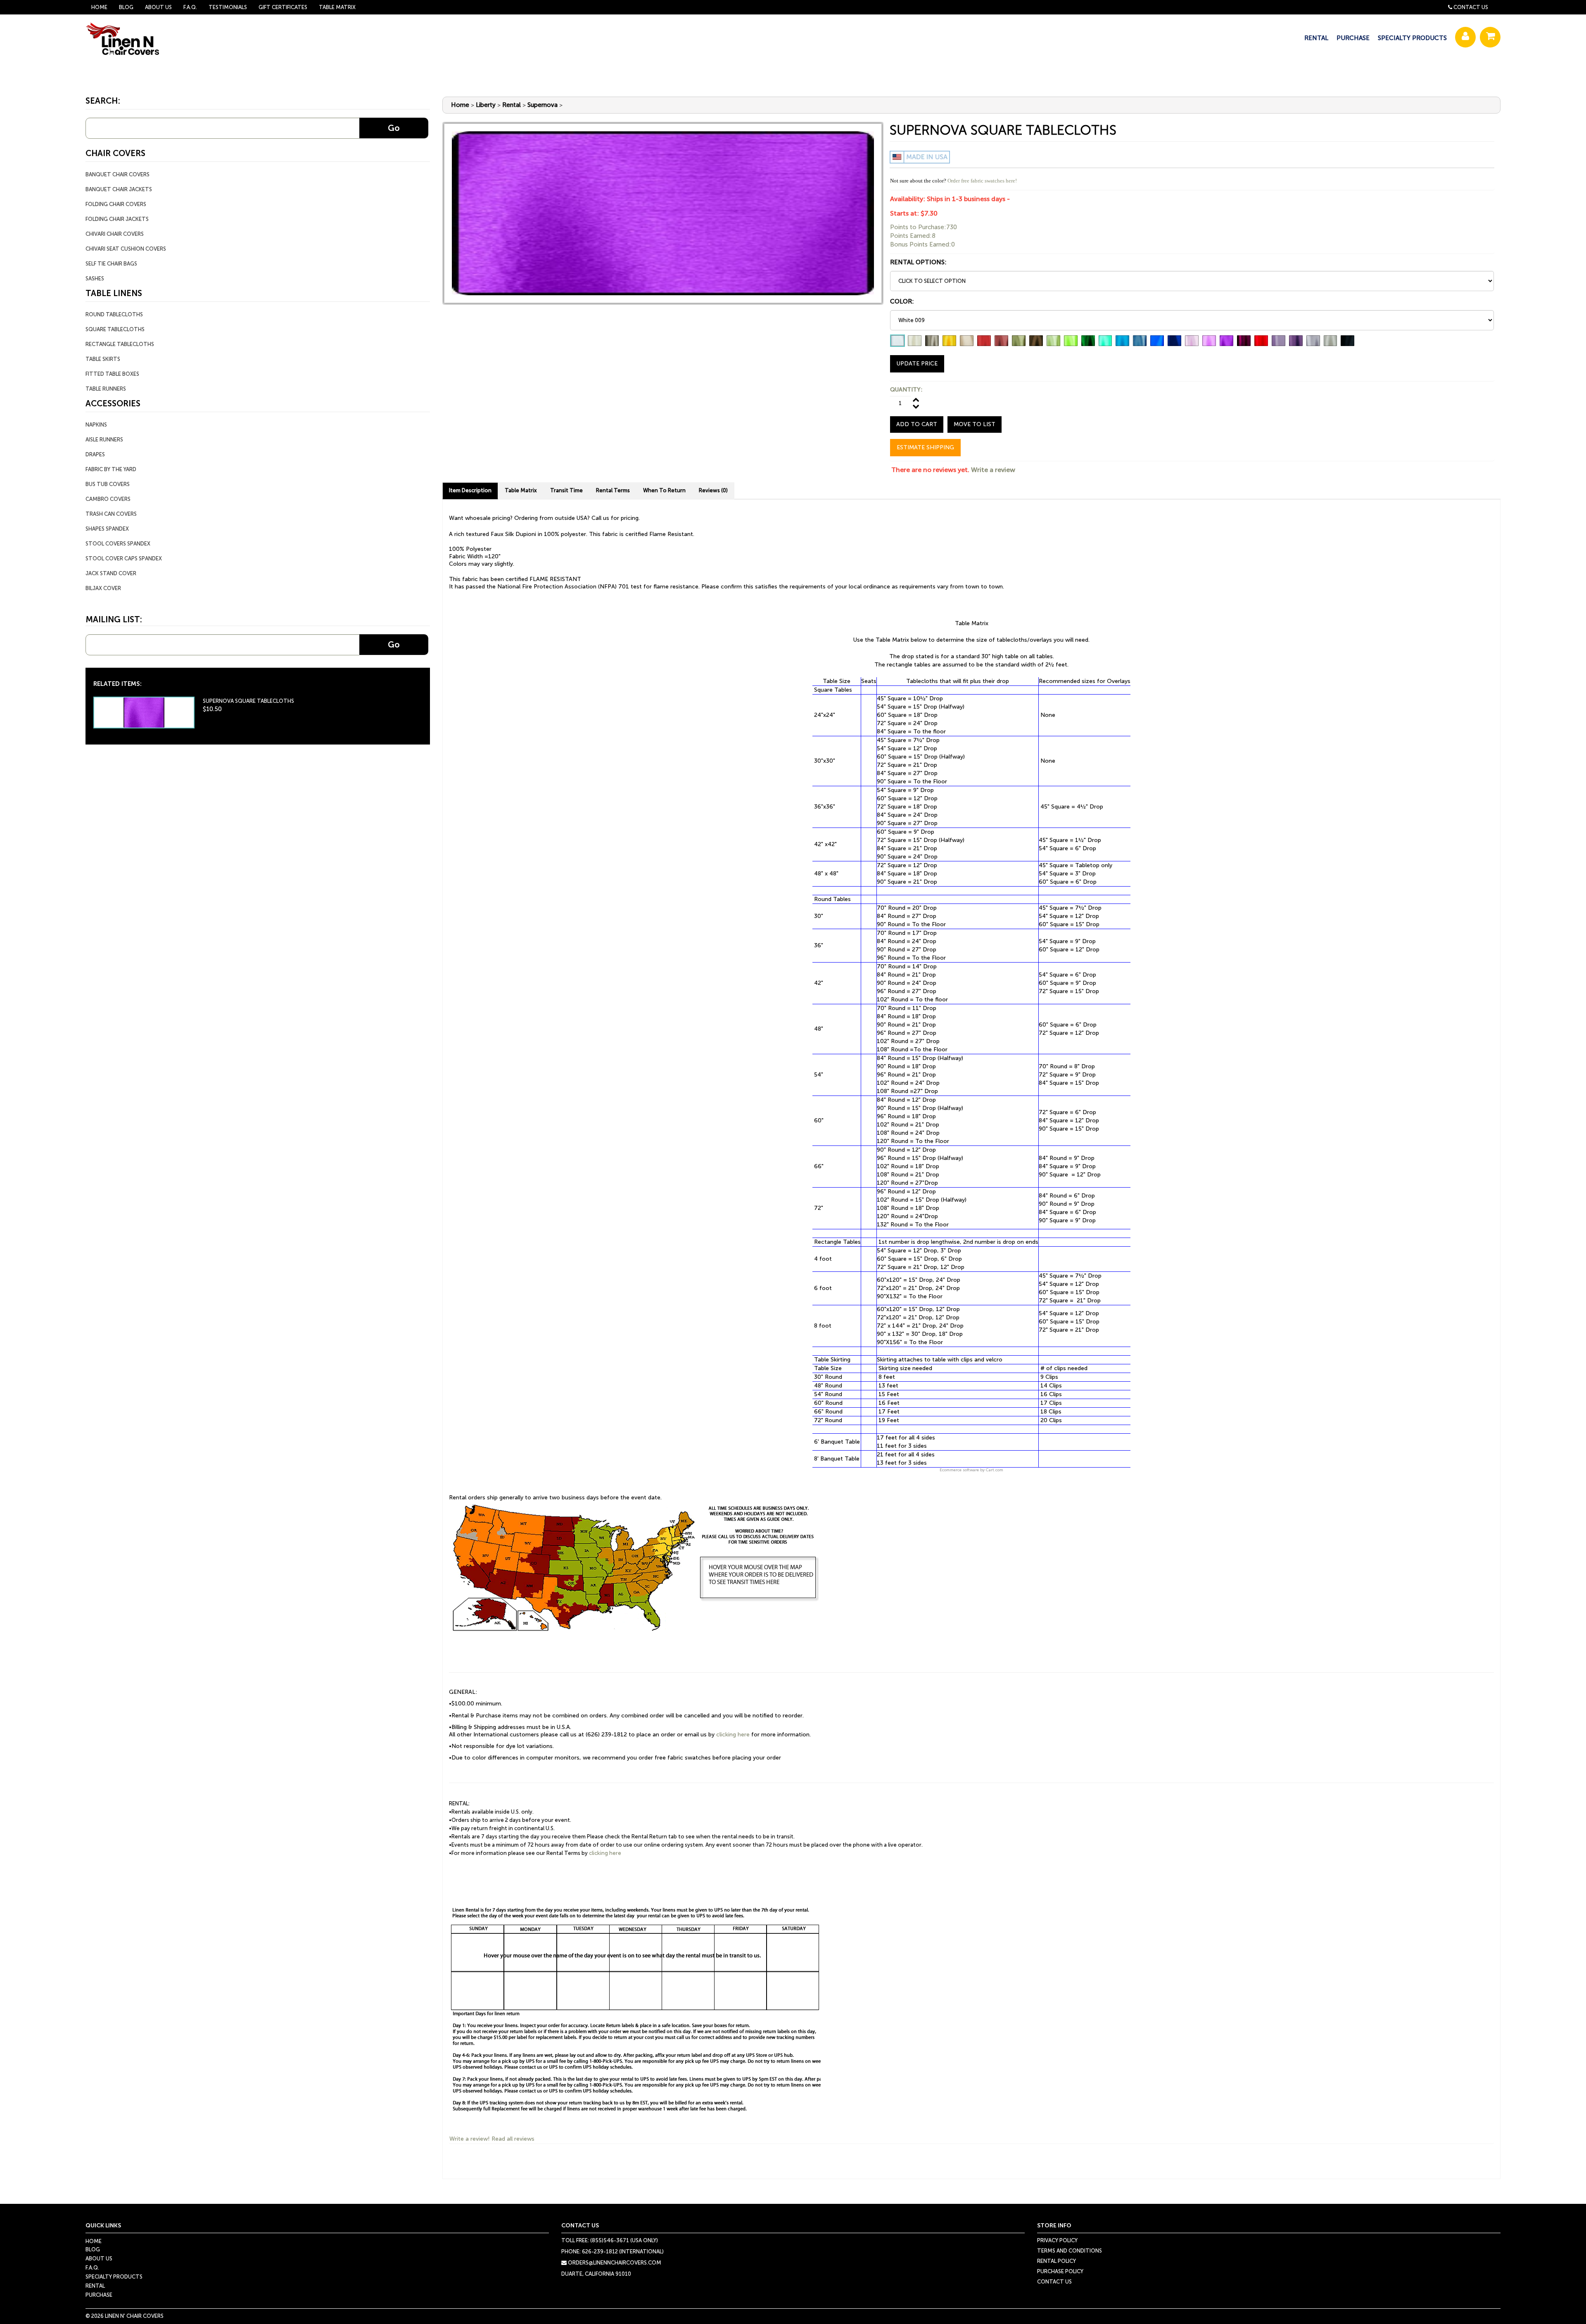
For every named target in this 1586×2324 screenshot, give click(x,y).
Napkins (96, 425)
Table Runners (106, 389)
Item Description (470, 490)
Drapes (95, 454)
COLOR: (902, 301)
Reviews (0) (713, 490)
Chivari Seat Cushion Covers (126, 249)
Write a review (993, 470)
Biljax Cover (103, 588)
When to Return (664, 490)
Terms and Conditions (1070, 2251)
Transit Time (566, 490)
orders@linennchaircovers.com (614, 2263)
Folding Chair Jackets (117, 219)
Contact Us (1471, 7)
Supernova (543, 105)
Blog (126, 7)
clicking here (733, 1735)
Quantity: (906, 390)
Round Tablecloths (114, 314)
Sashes (95, 279)
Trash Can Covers (111, 514)
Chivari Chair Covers (115, 234)
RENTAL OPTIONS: (918, 262)
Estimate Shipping (925, 447)
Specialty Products (114, 2277)
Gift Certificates (283, 7)
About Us (158, 7)
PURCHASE (1353, 38)
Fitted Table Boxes (112, 374)
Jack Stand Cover (111, 573)
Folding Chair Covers (116, 204)
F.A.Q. (190, 7)
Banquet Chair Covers (118, 174)
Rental (512, 105)
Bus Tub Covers (108, 484)
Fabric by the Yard (111, 469)
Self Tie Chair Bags (111, 264)
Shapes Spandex (107, 529)
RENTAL (1316, 38)
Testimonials (228, 7)
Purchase (99, 2295)
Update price (917, 364)
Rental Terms (613, 490)
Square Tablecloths (115, 329)
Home (99, 7)
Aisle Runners (104, 440)
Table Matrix (337, 7)
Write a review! (470, 2139)
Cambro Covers (108, 499)
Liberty (486, 105)
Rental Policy (1057, 2261)
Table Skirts (103, 359)
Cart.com (995, 1470)
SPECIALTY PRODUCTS (1412, 38)
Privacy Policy (1057, 2240)
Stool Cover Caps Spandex (124, 558)
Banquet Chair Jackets (119, 189)
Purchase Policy (1060, 2271)
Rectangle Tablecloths (120, 344)
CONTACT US (1054, 2282)
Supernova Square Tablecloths (248, 701)
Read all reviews (513, 2139)
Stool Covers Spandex (118, 544)
